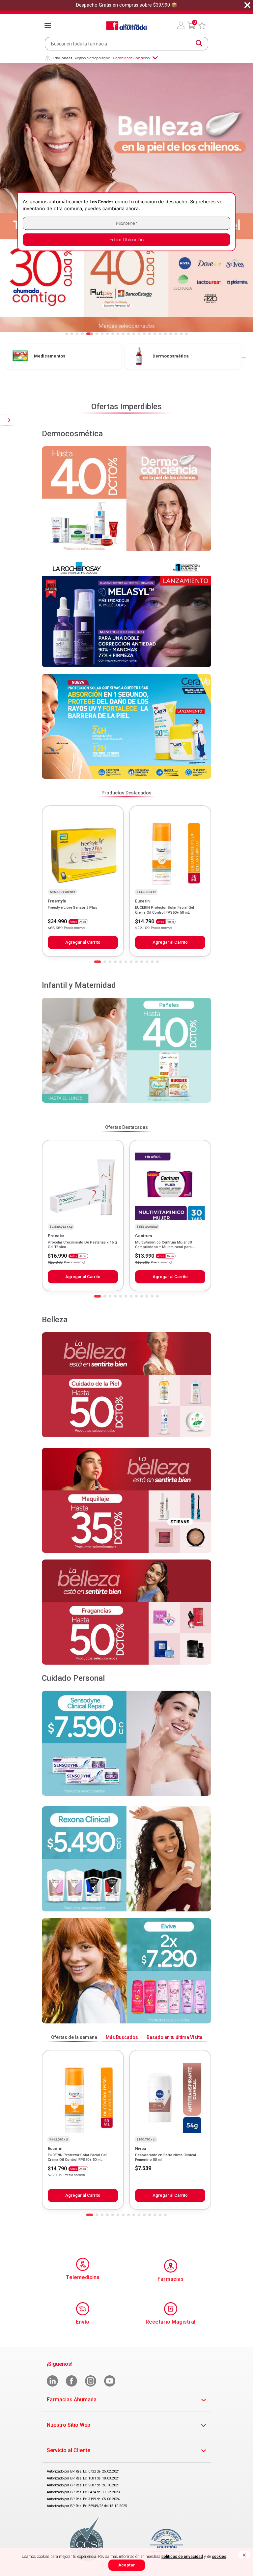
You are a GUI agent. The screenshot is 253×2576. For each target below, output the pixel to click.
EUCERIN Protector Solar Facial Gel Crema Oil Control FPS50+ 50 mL (165, 910)
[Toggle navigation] (48, 25)
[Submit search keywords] (199, 43)
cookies (219, 2557)
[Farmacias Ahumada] (126, 25)
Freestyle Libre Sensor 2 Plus (72, 908)
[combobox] (126, 44)
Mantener (126, 223)
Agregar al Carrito (83, 942)
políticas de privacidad (182, 2557)
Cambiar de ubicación (131, 58)
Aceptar (127, 2565)
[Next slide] (9, 420)
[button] (181, 25)
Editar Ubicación (126, 240)
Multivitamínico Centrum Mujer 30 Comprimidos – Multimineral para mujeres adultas (163, 1247)
